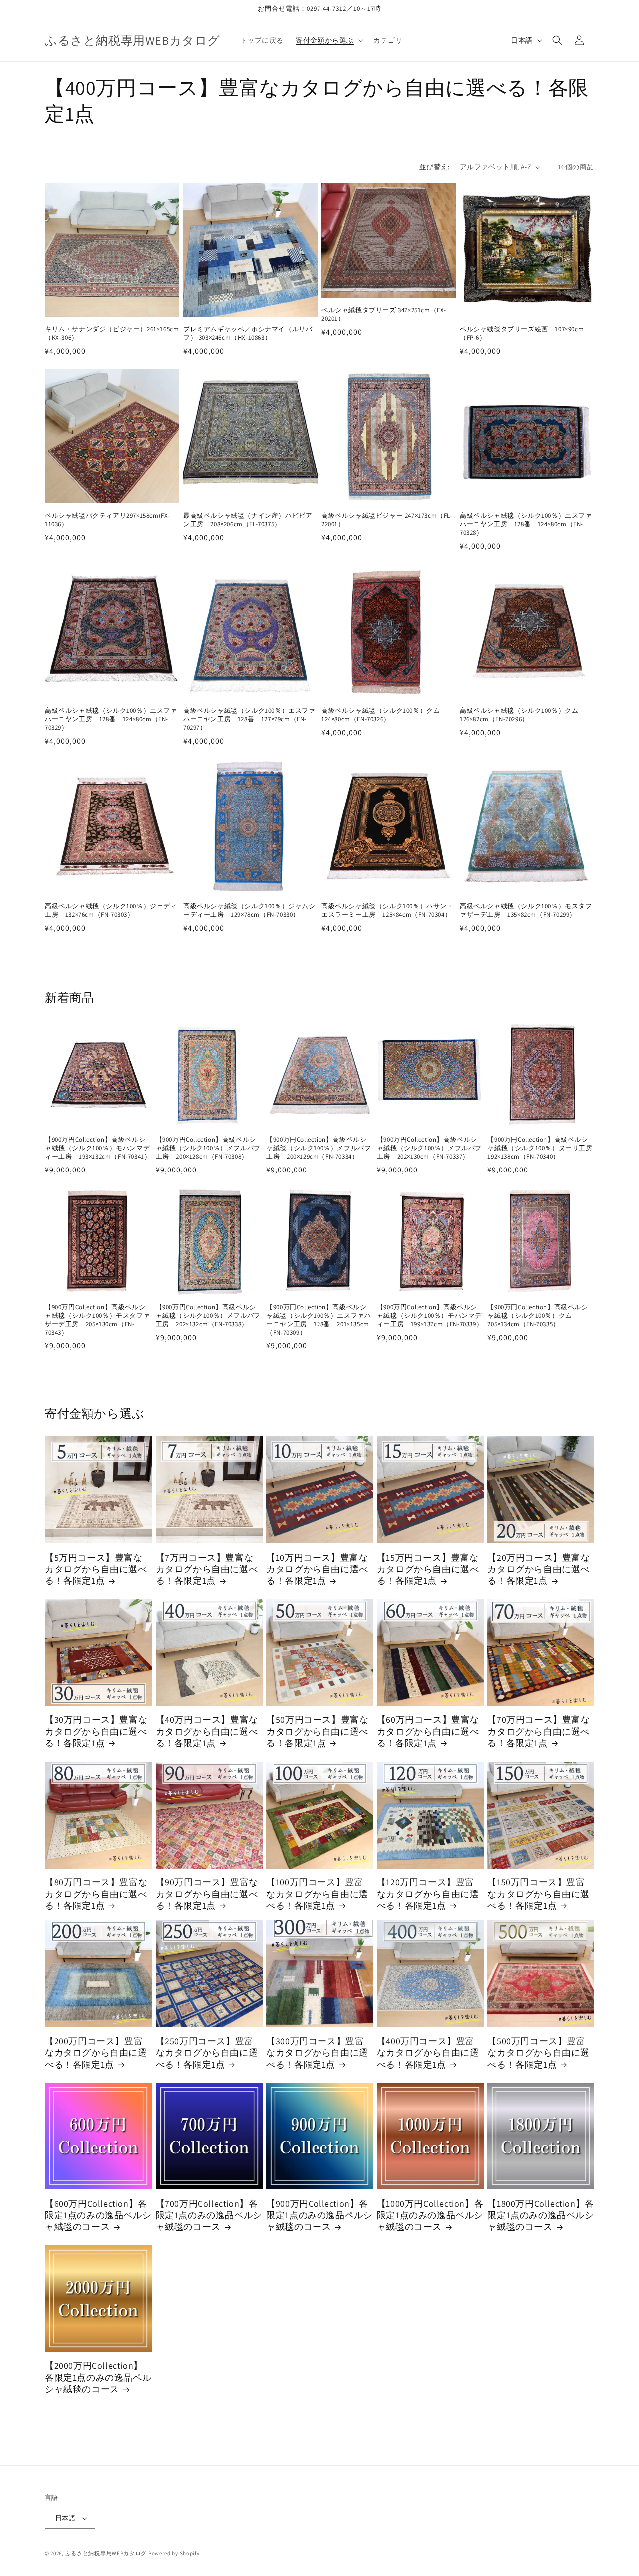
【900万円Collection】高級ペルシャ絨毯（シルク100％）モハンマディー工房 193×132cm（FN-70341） (98, 1148)
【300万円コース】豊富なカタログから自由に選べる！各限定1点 (317, 2053)
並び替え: (435, 167)
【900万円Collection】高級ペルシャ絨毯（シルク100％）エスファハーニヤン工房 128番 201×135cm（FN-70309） (319, 1320)
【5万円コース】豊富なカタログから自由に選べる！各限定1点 (96, 1569)
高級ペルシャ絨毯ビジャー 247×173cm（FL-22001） (387, 520)
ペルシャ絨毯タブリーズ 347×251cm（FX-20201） (384, 315)
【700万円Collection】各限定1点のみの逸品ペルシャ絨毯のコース (209, 2215)
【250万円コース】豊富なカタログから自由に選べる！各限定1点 (207, 2053)
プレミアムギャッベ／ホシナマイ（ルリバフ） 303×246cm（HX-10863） (248, 334)
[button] (328, 40)
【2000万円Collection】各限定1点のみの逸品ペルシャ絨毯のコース (98, 2377)
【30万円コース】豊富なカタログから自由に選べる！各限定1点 (96, 1731)
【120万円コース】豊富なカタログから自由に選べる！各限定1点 (428, 1894)
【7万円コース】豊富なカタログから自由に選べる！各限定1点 (207, 1569)
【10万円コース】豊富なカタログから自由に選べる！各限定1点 (317, 1569)
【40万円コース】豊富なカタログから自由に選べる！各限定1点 (207, 1731)
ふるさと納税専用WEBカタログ (106, 2553)
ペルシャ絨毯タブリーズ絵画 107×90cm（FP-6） (522, 334)
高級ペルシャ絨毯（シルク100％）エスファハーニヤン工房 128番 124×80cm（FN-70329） (111, 719)
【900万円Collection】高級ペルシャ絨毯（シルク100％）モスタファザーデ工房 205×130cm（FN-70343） (97, 1320)
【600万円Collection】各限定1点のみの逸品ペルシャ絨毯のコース (98, 2215)
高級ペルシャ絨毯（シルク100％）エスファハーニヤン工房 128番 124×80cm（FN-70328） (526, 524)
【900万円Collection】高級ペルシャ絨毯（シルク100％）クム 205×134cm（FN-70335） (537, 1316)
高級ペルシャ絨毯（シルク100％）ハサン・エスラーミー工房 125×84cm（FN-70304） (388, 910)
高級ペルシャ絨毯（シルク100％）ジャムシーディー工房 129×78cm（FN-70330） (249, 910)
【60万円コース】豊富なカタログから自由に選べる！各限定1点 (428, 1731)
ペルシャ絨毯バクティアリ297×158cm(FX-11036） (108, 520)
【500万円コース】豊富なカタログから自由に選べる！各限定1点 (538, 2053)
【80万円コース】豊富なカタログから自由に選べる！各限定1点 (96, 1894)
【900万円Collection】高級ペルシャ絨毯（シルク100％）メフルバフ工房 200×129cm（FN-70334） (319, 1148)
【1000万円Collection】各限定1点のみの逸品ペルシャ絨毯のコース (430, 2215)
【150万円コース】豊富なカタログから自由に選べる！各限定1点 (538, 1894)
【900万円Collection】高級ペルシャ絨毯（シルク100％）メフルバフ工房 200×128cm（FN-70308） (208, 1148)
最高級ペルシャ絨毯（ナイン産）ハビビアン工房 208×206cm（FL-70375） (248, 520)
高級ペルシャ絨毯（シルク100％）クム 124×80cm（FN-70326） (384, 715)
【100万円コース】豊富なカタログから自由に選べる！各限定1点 (317, 1894)
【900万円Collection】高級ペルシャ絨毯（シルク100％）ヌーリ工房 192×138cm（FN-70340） (541, 1148)
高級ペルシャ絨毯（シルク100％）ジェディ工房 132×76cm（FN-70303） (111, 910)
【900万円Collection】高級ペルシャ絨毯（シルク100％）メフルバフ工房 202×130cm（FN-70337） (429, 1148)
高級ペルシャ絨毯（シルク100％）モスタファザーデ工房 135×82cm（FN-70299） (526, 910)
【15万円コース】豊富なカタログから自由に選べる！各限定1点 (428, 1569)
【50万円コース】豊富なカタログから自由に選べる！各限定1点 (317, 1731)
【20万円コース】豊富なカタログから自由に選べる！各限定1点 (538, 1569)
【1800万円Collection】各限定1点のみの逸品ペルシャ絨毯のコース (540, 2215)
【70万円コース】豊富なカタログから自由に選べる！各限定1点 (538, 1731)
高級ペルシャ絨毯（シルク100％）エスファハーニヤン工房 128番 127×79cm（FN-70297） (249, 719)
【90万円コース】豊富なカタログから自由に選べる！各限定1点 (207, 1894)
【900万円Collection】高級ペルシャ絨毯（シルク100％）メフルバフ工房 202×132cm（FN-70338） (208, 1316)
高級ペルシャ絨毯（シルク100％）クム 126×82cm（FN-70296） (522, 715)
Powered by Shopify (174, 2553)
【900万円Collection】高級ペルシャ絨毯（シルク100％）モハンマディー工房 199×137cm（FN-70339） (430, 1316)
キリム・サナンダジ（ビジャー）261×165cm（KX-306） (112, 334)
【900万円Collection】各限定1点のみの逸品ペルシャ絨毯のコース (319, 2215)
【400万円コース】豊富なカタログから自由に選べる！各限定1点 (428, 2053)
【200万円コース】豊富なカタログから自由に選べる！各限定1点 (96, 2053)
